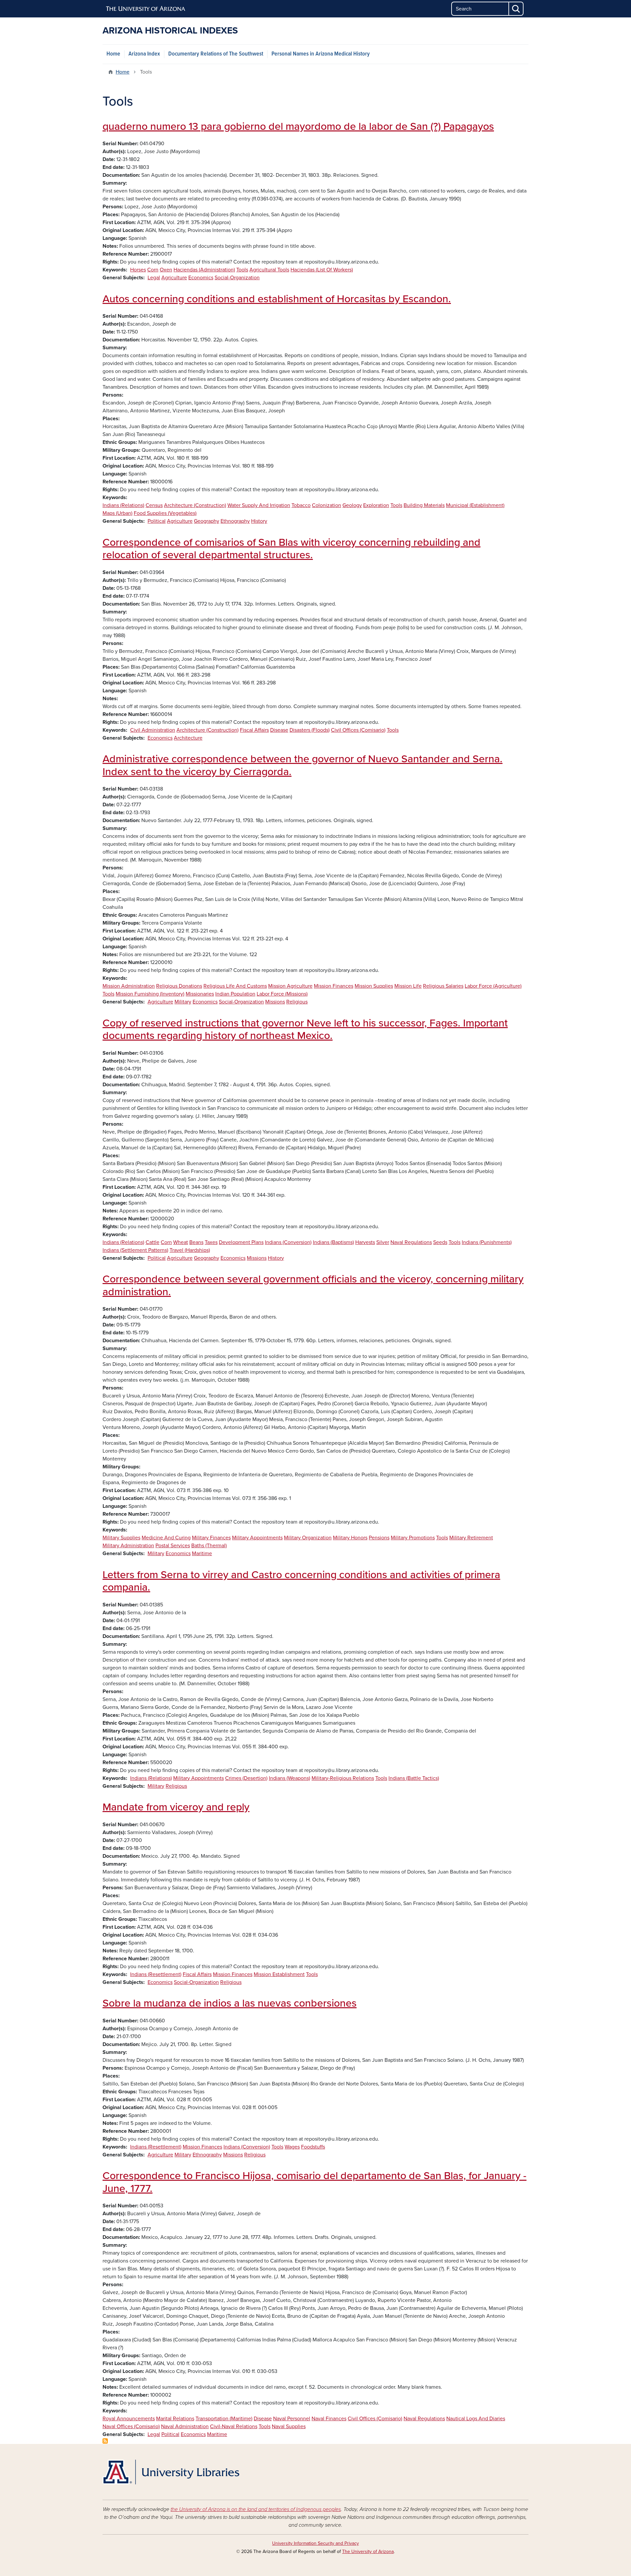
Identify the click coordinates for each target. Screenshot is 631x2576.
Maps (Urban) (117, 513)
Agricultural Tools (269, 270)
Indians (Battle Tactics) (414, 1778)
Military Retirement (471, 1538)
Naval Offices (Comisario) (131, 2426)
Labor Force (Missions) (282, 994)
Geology (352, 505)
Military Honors (350, 1538)
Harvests (365, 1242)
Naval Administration (185, 2426)
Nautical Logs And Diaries (476, 2419)
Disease (279, 730)
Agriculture (174, 278)
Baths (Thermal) (209, 1546)
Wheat (181, 1242)
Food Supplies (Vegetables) (165, 513)
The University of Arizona (368, 2552)
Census (154, 505)
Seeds (440, 1242)
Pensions (379, 1538)
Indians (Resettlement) (156, 1974)
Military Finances (211, 1538)
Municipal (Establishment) (475, 505)
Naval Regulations (411, 1242)
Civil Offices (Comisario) (358, 730)
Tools (242, 270)
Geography (207, 521)
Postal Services (173, 1546)
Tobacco (301, 505)
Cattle (152, 1242)
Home (113, 54)
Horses (138, 270)
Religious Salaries (443, 986)
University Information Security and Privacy (315, 2543)
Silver (383, 1242)
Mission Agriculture (290, 986)
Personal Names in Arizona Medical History (321, 54)
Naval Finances (329, 2419)
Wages (292, 2147)
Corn (153, 270)
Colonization (327, 505)
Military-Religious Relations (343, 1778)
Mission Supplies (374, 986)
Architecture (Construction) (195, 505)
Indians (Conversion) (288, 1242)
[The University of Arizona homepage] (146, 9)
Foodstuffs (313, 2147)
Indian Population (235, 994)
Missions (275, 1002)
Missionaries (200, 994)
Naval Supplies (289, 2426)
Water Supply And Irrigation (259, 505)
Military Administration (128, 1546)
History (259, 521)
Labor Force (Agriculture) (493, 986)
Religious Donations (179, 986)
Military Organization (308, 1538)
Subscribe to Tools (105, 2441)
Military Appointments (257, 1538)
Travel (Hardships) (190, 1250)
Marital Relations (175, 2419)
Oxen (166, 270)
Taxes (211, 1242)
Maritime (202, 1553)
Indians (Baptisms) (333, 1242)
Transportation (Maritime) (224, 2419)
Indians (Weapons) (290, 1778)
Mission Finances (334, 986)
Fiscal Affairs (254, 730)
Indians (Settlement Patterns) (135, 1250)
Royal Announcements (129, 2419)
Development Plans (241, 1242)
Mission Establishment (279, 1974)
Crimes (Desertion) (246, 1778)
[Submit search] (516, 9)
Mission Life (408, 986)
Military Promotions (413, 1538)
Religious (297, 1002)
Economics (201, 278)
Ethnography (235, 521)
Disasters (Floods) (310, 730)
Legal (154, 278)
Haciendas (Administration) (204, 270)
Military (183, 1002)
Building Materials (424, 505)
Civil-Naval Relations (234, 2426)
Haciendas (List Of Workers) (322, 270)
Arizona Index (144, 54)
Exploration (376, 505)
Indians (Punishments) (487, 1242)
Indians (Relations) (123, 505)
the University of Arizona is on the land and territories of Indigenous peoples (256, 2509)
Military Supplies (121, 1538)
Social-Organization (237, 278)
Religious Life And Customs (235, 986)
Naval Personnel (292, 2419)
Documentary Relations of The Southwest (216, 54)
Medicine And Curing (166, 1538)
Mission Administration (129, 986)
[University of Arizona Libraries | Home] (171, 2472)
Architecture (188, 738)
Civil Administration (153, 730)
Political (157, 521)
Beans (196, 1242)
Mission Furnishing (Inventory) (150, 994)
